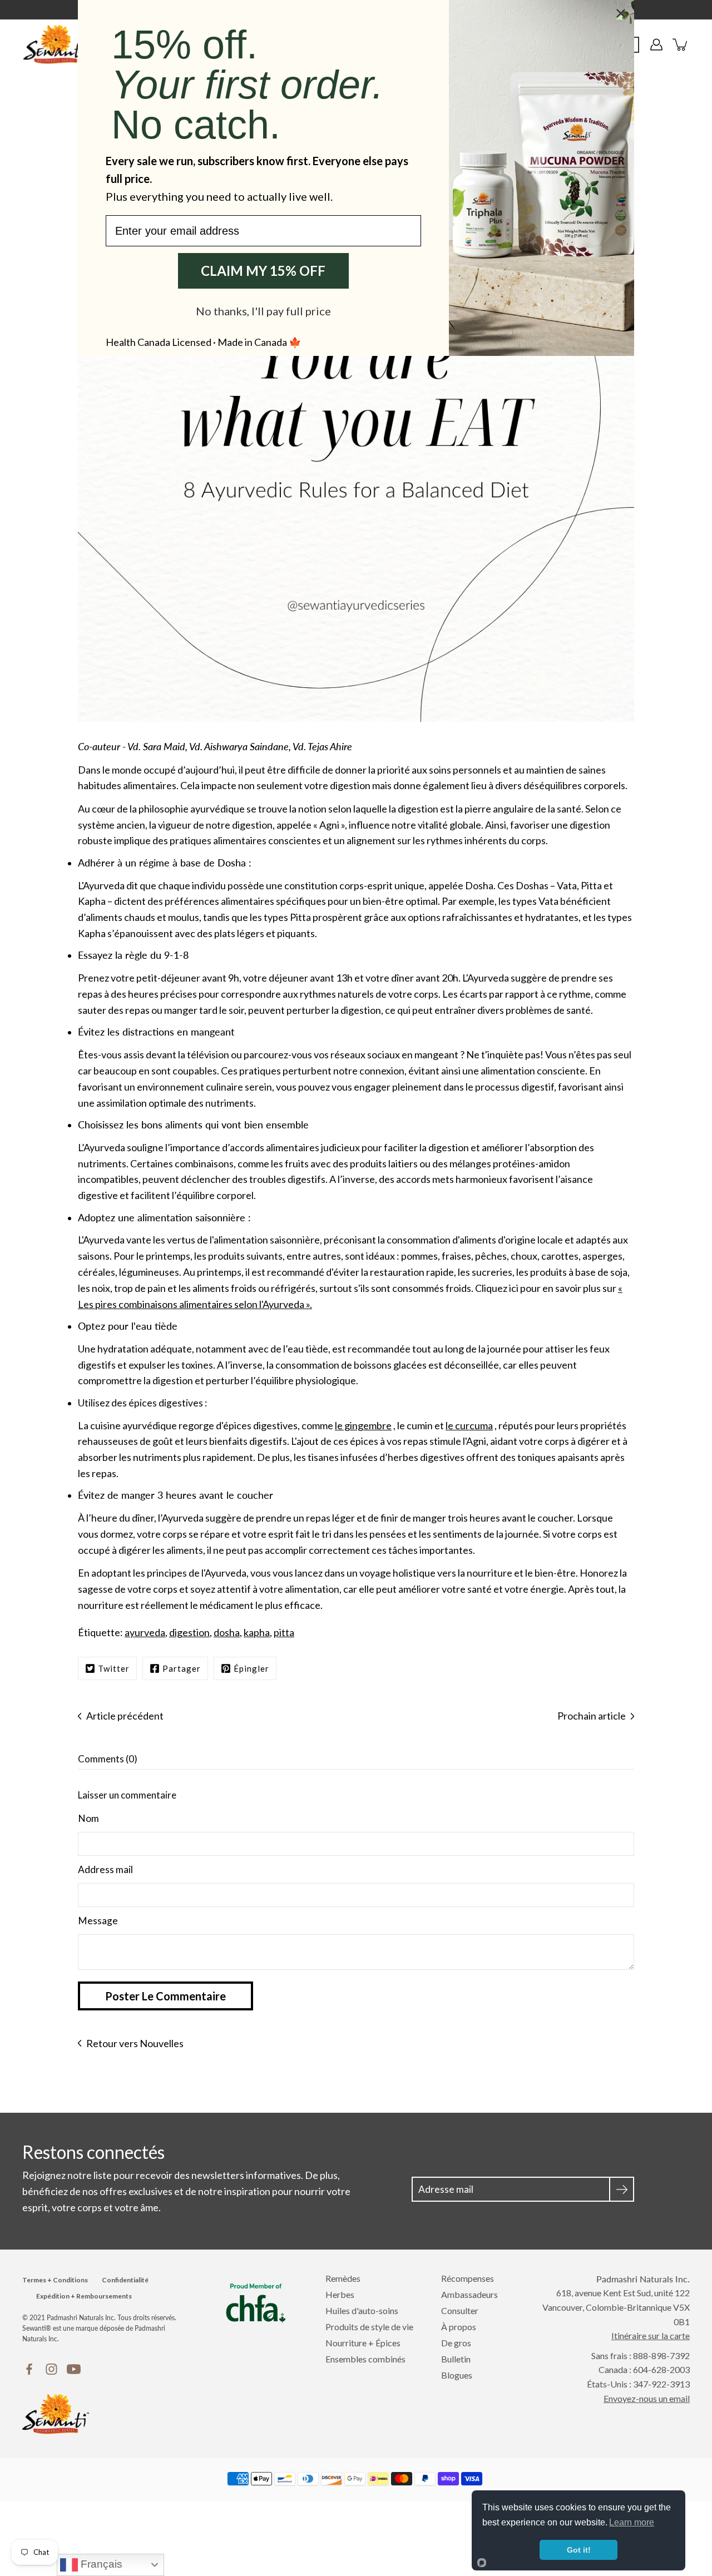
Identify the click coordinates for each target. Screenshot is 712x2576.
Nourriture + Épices (363, 2343)
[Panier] (681, 44)
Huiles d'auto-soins (362, 2310)
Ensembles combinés (365, 2359)
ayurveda (145, 1632)
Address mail (105, 1869)
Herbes (340, 2294)
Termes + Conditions (55, 2280)
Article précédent (125, 1716)
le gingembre (363, 1425)
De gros (456, 2343)
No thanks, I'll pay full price (263, 311)
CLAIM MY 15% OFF (263, 271)
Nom (88, 1818)
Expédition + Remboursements (84, 2296)
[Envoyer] (622, 2189)
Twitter (114, 1668)
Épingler (251, 1668)
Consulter (460, 2310)
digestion (189, 1632)
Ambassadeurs (469, 2294)
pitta (284, 1632)
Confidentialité (125, 2280)
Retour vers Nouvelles (135, 2043)
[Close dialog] (621, 13)
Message (98, 1921)
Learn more (632, 2522)
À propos (459, 2327)
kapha (257, 1632)
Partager (182, 1668)
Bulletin (456, 2359)
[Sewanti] (56, 44)
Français (100, 2564)
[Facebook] (29, 2369)
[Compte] (656, 44)
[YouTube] (74, 2369)
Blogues (457, 2375)
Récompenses (468, 2278)
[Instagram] (51, 2369)
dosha (227, 1632)
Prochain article (592, 1716)
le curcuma (469, 1425)
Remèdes (343, 2278)
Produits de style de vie (369, 2327)
